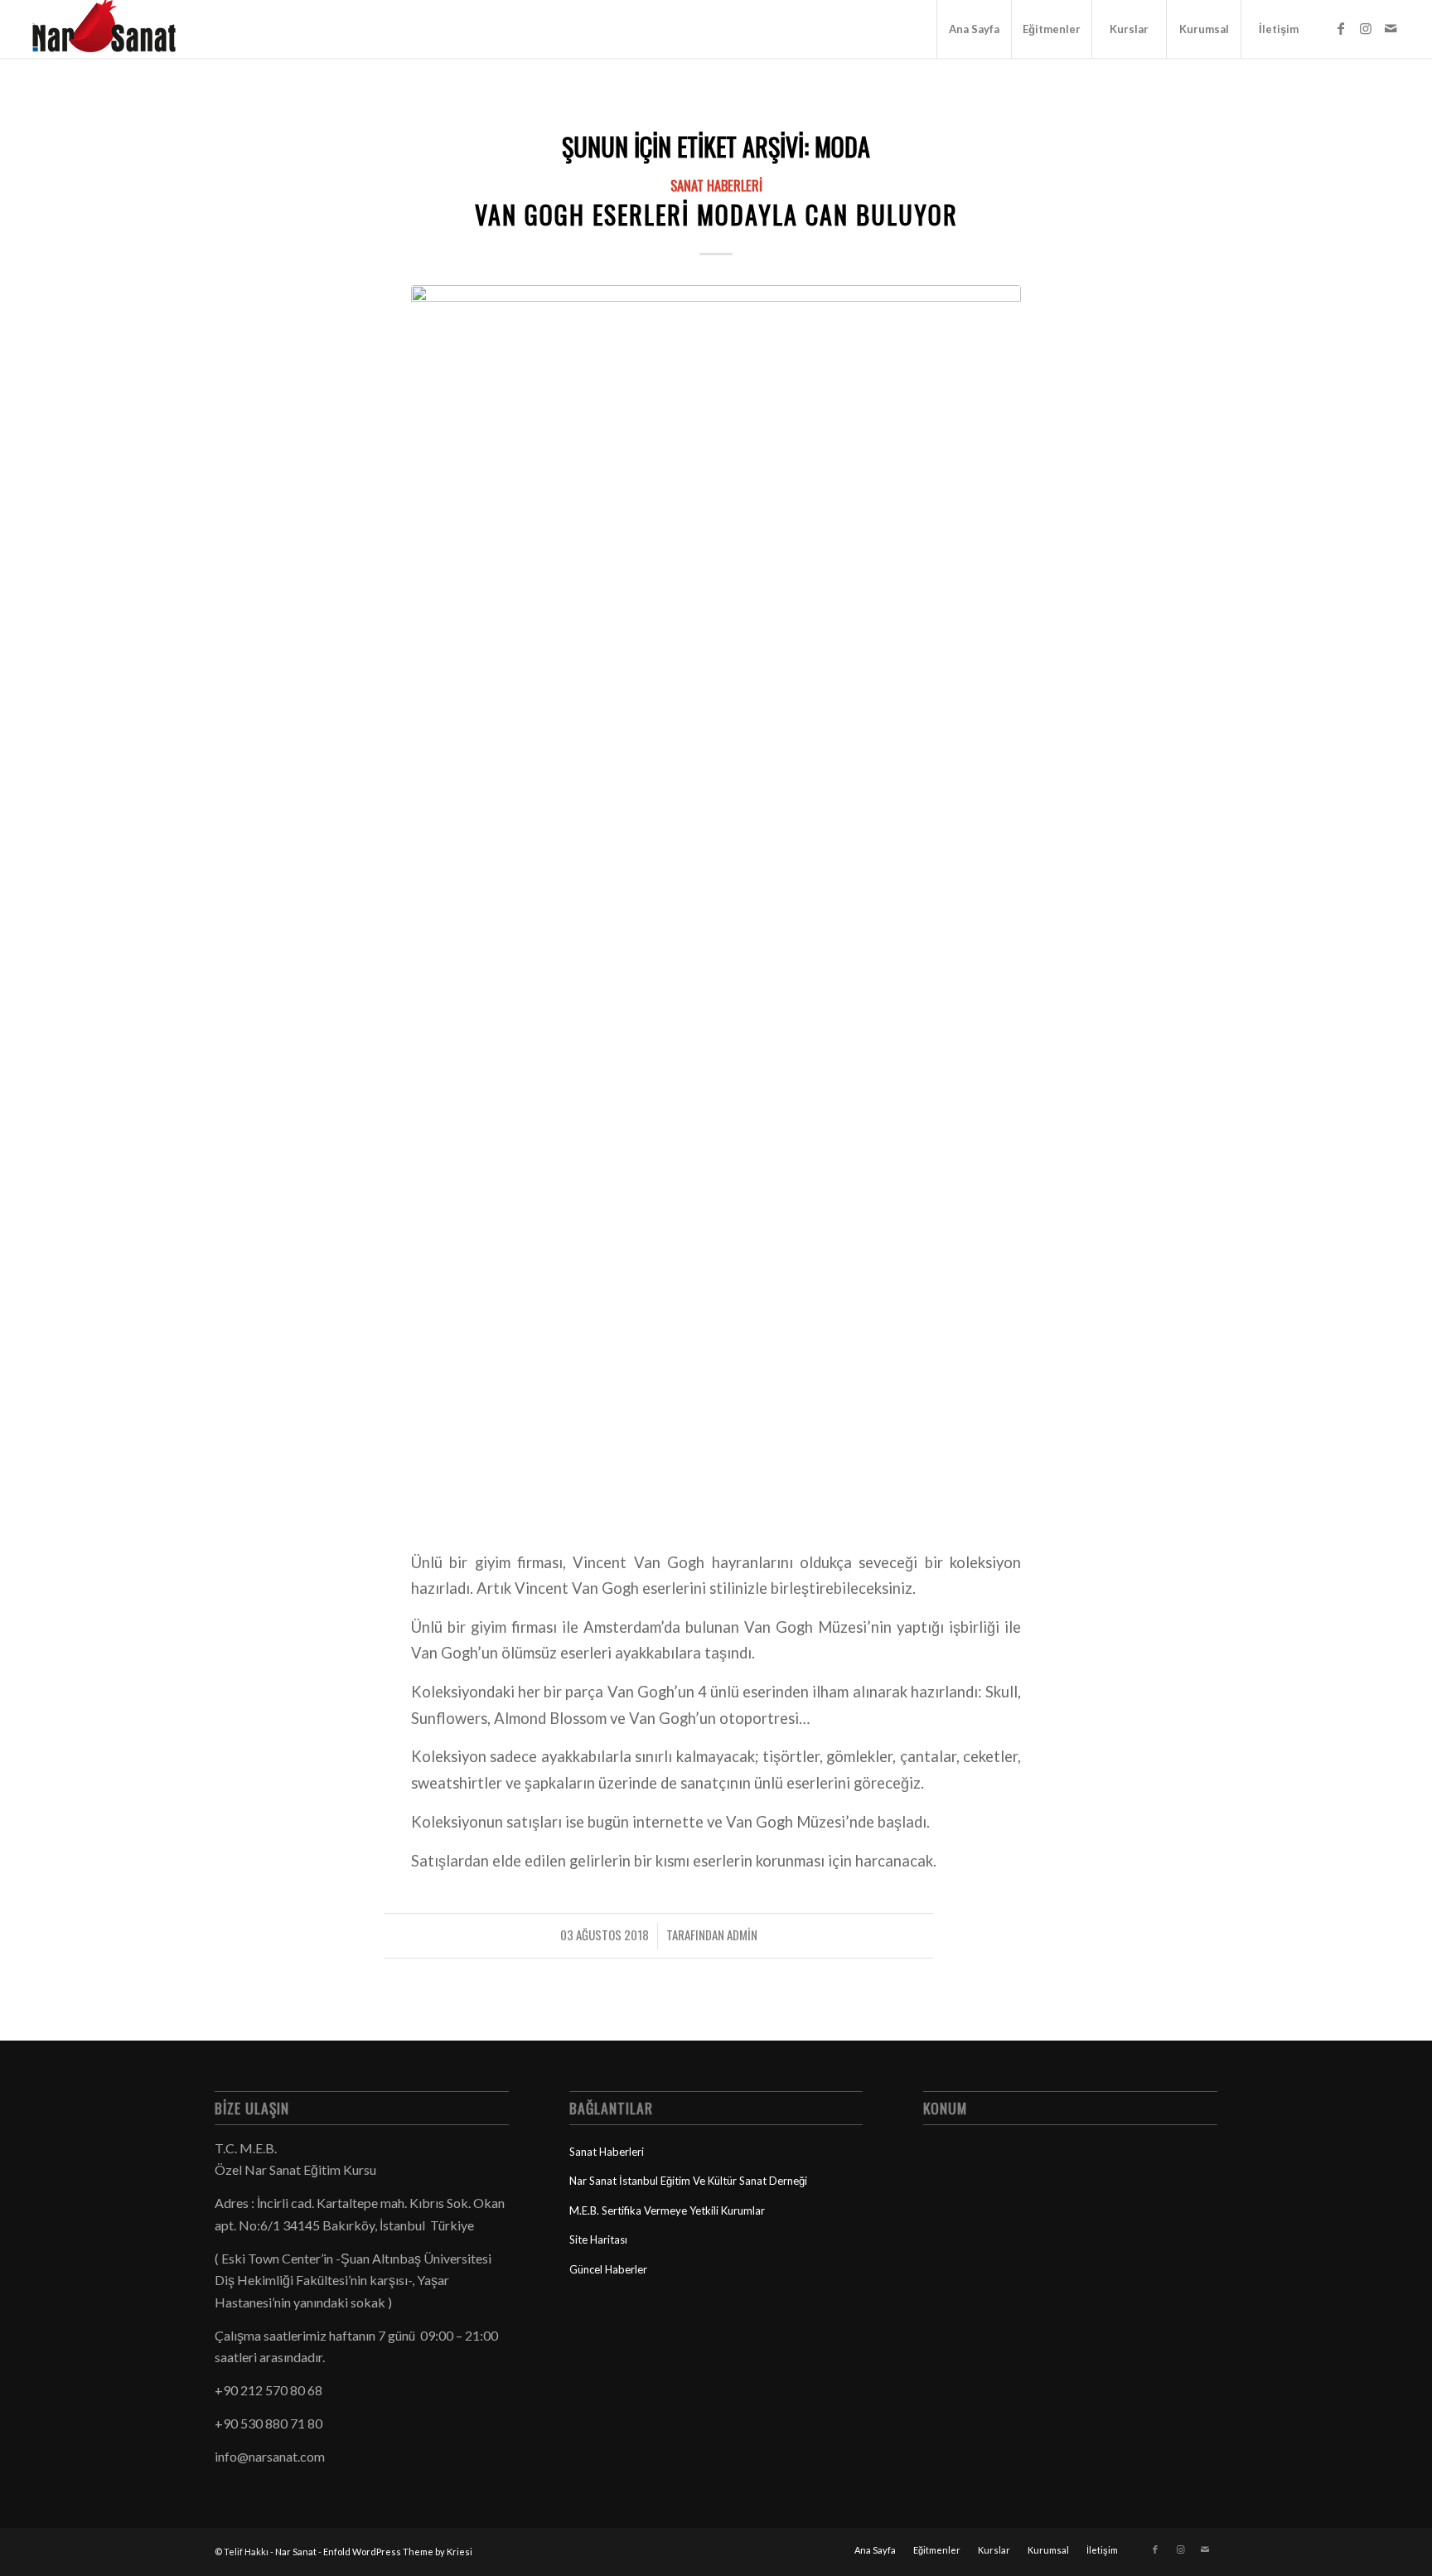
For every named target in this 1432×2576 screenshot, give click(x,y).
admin (742, 1934)
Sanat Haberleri (716, 185)
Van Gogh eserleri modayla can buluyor (716, 214)
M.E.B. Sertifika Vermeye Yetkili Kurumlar (667, 2210)
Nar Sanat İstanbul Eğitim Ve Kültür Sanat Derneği (688, 2181)
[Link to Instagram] (1366, 28)
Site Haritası (598, 2239)
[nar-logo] (114, 29)
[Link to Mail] (1391, 28)
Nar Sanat (296, 2552)
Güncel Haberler (608, 2269)
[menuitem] (974, 29)
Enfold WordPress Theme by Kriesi (398, 2552)
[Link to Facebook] (1341, 28)
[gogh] (716, 907)
